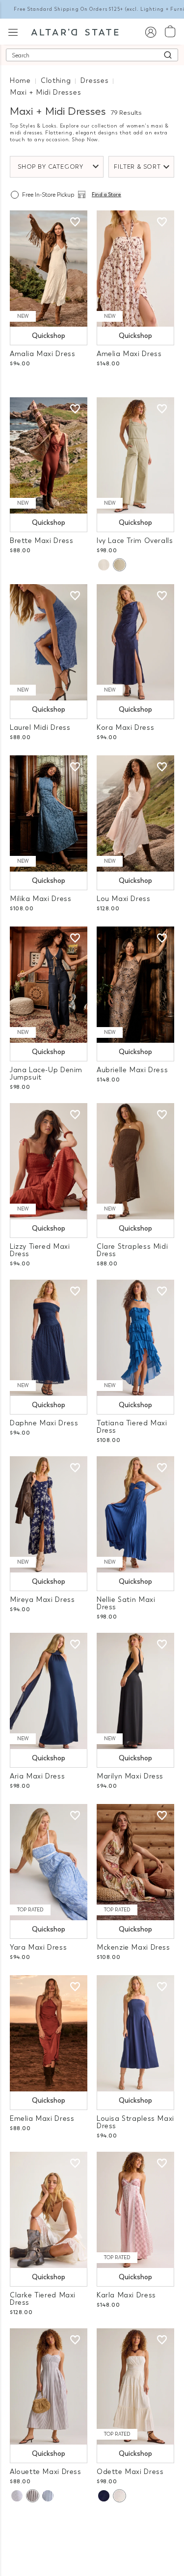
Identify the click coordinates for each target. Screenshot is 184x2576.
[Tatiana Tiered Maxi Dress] (135, 1338)
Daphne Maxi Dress (44, 1423)
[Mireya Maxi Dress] (49, 1514)
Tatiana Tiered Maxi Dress (132, 1427)
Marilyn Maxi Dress (130, 1776)
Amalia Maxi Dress (42, 354)
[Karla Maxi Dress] (135, 2210)
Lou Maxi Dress (124, 899)
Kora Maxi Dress (125, 728)
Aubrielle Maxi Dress (132, 1070)
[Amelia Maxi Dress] (135, 269)
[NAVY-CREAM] (48, 2496)
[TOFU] (119, 2496)
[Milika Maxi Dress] (49, 813)
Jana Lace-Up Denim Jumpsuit (46, 1074)
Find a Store (106, 195)
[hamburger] (13, 31)
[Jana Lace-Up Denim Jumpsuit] (49, 985)
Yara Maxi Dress (38, 1947)
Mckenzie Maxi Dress (133, 1947)
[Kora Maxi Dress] (135, 642)
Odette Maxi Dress (130, 2472)
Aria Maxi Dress (37, 1776)
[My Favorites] (75, 222)
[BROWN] (32, 2496)
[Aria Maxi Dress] (49, 1691)
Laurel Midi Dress (40, 728)
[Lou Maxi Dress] (135, 813)
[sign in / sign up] (150, 32)
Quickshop (49, 336)
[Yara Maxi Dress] (49, 1862)
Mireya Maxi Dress (42, 1600)
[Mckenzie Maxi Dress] (135, 1862)
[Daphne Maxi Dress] (49, 1338)
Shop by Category (51, 167)
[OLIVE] (119, 565)
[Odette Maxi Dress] (135, 2386)
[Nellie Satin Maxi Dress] (135, 1514)
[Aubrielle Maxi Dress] (135, 985)
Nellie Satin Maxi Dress (126, 1603)
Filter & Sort (137, 167)
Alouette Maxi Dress (46, 2472)
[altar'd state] (75, 31)
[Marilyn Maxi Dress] (135, 1691)
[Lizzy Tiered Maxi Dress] (49, 1161)
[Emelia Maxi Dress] (49, 2033)
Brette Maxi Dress (41, 541)
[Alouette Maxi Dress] (49, 2386)
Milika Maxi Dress (40, 899)
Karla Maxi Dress (126, 2295)
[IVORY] (104, 565)
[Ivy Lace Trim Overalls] (135, 455)
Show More (92, 2526)
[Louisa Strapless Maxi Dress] (135, 2033)
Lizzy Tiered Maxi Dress (40, 1250)
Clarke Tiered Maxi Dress (43, 2299)
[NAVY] (104, 2496)
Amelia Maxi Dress (129, 354)
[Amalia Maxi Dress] (49, 269)
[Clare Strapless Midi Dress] (135, 1161)
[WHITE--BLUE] (17, 2496)
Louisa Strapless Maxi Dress (135, 2122)
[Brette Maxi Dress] (49, 455)
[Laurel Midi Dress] (49, 642)
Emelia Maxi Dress (42, 2119)
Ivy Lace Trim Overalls (135, 541)
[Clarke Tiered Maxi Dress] (49, 2210)
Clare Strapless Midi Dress (132, 1250)
